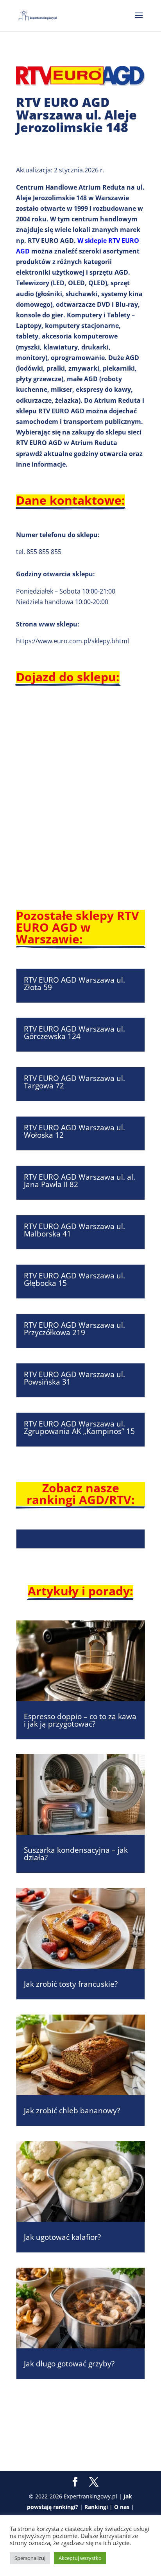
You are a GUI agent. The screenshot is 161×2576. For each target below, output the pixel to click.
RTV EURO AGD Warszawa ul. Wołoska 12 (74, 1131)
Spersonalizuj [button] (30, 2558)
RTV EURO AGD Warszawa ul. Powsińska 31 (74, 1378)
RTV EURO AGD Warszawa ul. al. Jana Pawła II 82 (80, 1181)
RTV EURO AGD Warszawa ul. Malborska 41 (74, 1230)
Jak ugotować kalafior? (62, 2237)
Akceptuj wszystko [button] (80, 2558)
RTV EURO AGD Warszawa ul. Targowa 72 (74, 1082)
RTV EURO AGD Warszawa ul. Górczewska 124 (74, 1033)
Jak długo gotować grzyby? (69, 2364)
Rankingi (96, 2507)
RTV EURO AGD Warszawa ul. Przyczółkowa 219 (74, 1329)
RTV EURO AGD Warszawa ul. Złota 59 (74, 984)
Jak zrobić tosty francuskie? (71, 1984)
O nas (122, 2507)
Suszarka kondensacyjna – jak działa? (76, 1854)
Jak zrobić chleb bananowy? (72, 2111)
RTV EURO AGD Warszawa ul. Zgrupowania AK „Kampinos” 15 (79, 1427)
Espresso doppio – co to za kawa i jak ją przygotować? (80, 1720)
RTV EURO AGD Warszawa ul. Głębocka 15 (74, 1279)
